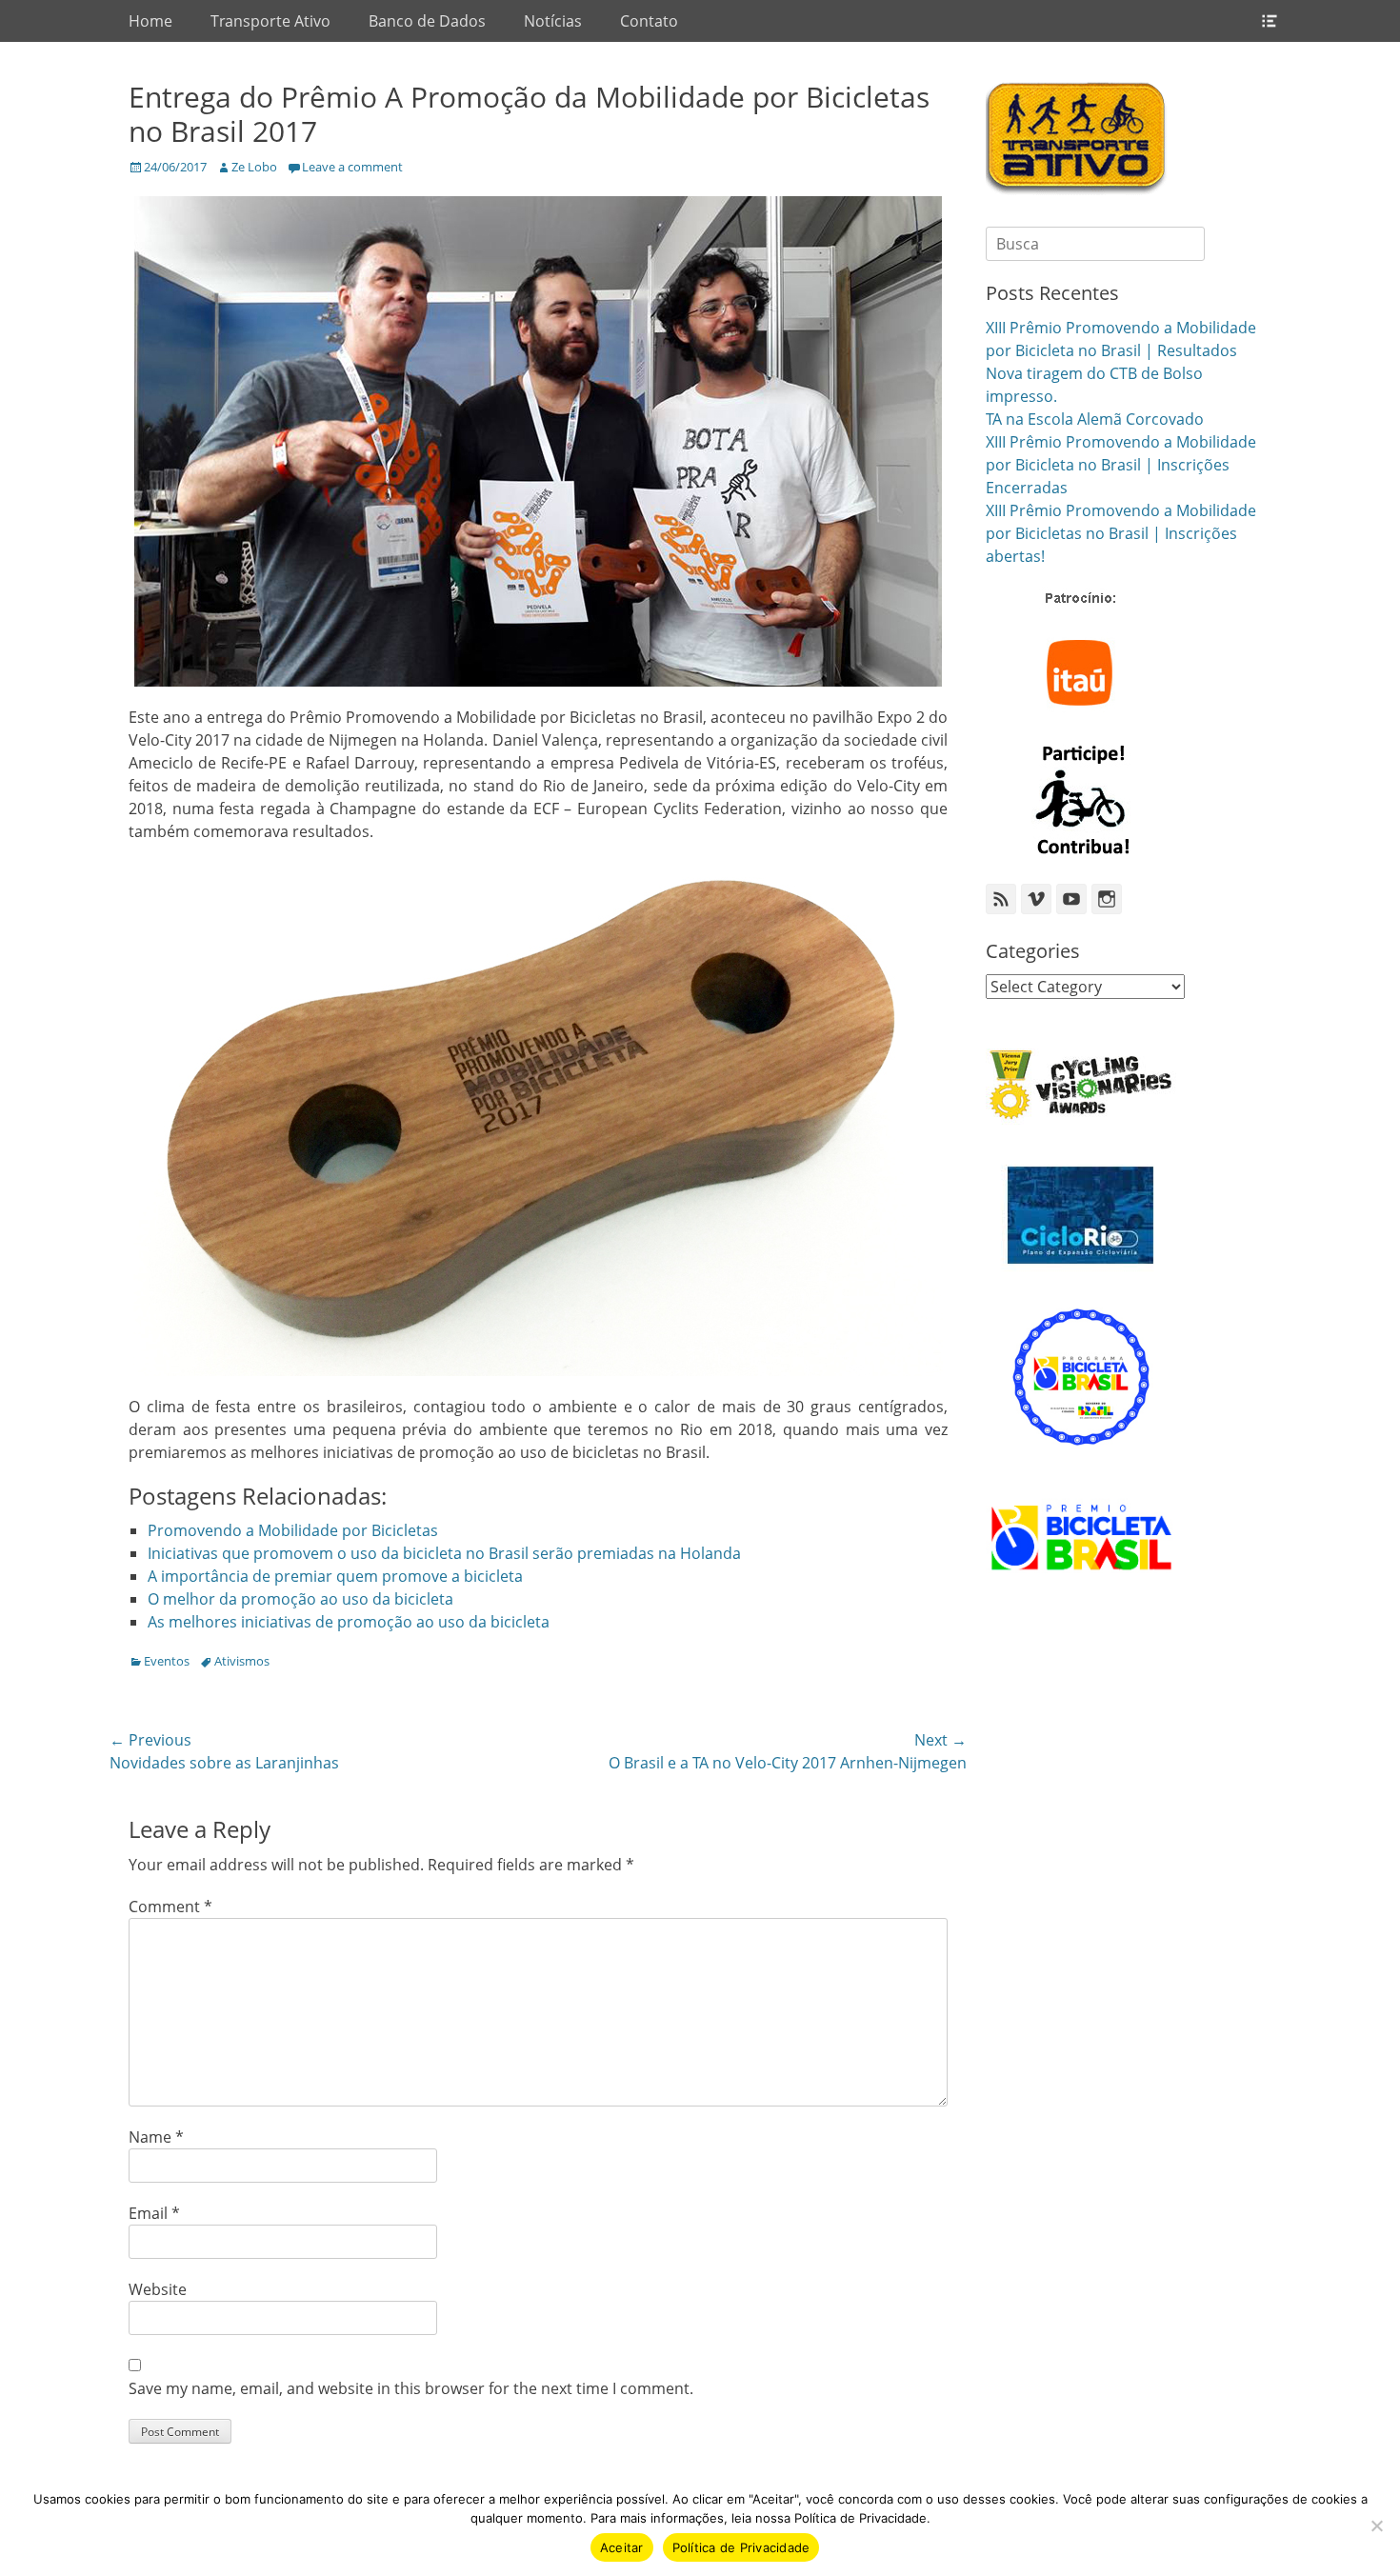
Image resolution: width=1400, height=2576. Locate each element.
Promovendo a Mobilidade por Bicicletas (293, 1530)
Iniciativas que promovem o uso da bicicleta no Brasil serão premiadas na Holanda (444, 1553)
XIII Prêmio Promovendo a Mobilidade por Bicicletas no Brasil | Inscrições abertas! (1121, 533)
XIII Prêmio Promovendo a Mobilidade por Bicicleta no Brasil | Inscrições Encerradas (1121, 465)
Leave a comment (352, 167)
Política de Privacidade (741, 2547)
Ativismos (242, 1661)
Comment (170, 1907)
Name (156, 2137)
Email (154, 2213)
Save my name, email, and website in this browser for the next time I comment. (411, 2388)
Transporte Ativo (270, 21)
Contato (649, 21)
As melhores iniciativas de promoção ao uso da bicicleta (349, 1622)
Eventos (167, 1661)
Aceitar (622, 2547)
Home (150, 21)
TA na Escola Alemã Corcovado (1095, 419)
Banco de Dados (427, 21)
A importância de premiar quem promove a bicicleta (335, 1576)
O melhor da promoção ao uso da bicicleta (300, 1599)
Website (158, 2289)
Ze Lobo (254, 167)
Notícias (553, 21)
